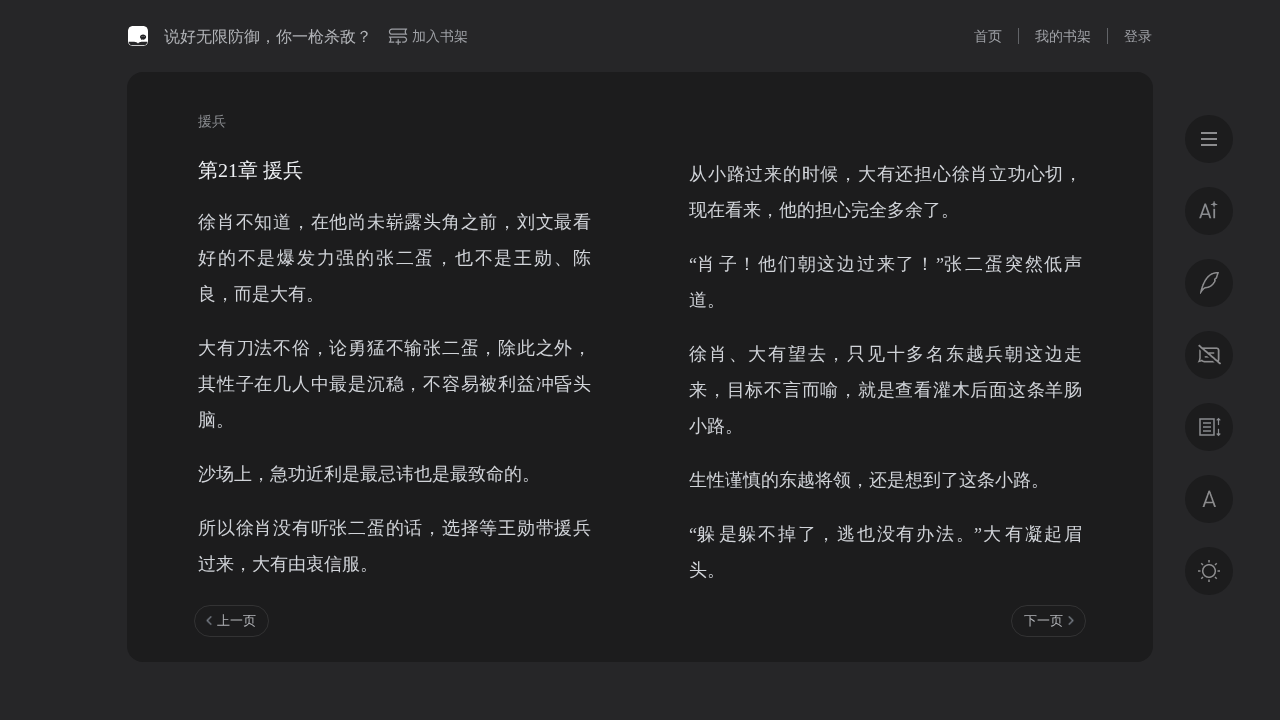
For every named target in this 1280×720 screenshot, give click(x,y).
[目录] (1209, 139)
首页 (988, 35)
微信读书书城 (138, 36)
